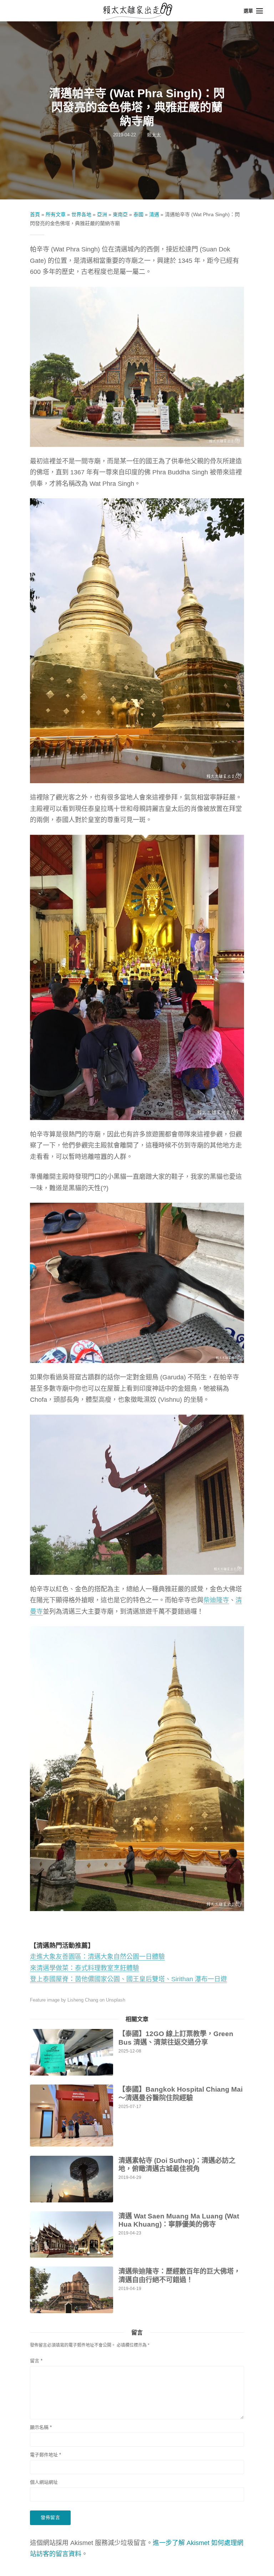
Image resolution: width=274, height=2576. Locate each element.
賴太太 (154, 135)
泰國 (138, 214)
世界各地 (81, 214)
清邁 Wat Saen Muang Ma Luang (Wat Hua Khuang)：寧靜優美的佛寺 (179, 2220)
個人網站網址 (44, 2482)
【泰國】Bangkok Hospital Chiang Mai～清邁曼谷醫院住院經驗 (181, 2094)
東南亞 (120, 214)
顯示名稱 (41, 2427)
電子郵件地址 (45, 2455)
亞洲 (102, 214)
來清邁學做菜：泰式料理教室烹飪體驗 (85, 1968)
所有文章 (56, 214)
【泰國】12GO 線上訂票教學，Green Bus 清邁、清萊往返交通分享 (176, 2038)
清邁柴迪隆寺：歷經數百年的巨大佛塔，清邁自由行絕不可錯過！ (179, 2276)
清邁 (154, 214)
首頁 (35, 214)
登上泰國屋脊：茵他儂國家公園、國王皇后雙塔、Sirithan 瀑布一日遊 (128, 1979)
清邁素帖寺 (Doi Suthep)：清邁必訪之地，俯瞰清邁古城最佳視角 (177, 2165)
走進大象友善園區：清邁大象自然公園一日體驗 (97, 1957)
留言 (36, 2361)
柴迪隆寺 (216, 1600)
